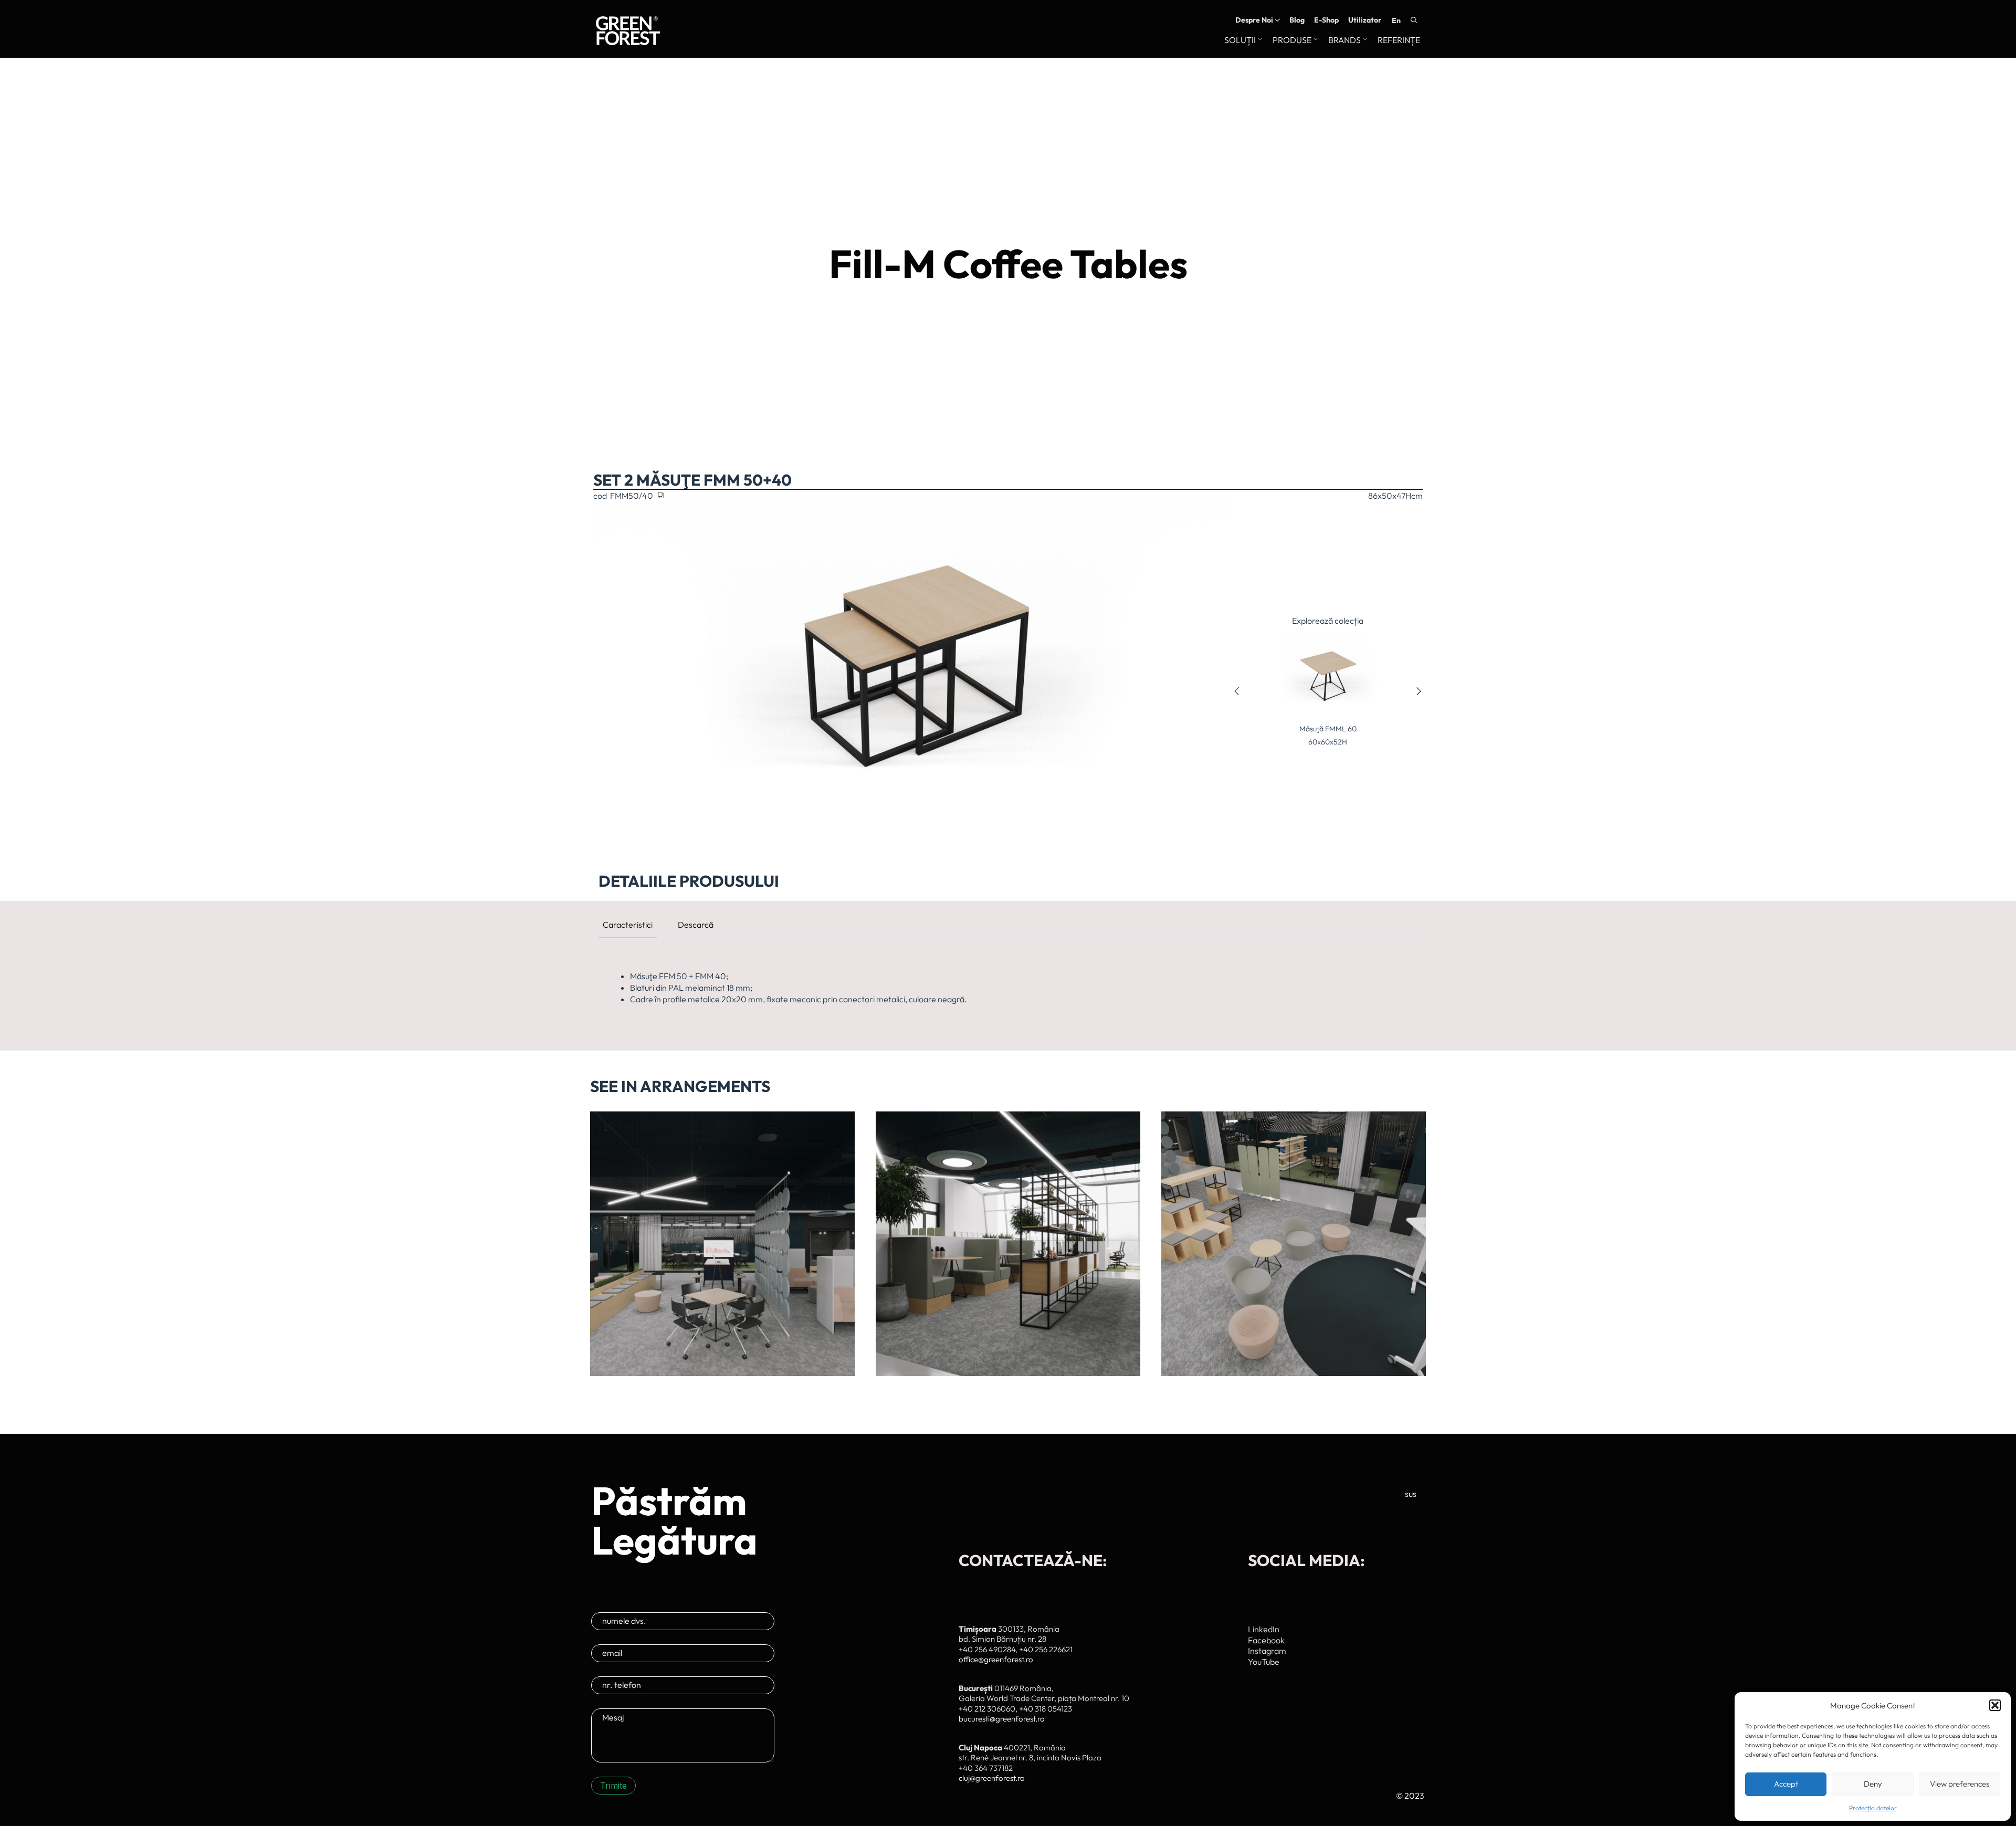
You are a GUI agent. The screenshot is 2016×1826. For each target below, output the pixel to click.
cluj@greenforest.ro (992, 1778)
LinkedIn (1264, 1629)
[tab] (628, 925)
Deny (1873, 1784)
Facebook (1266, 1640)
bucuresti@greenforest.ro (1002, 1719)
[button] (1995, 1705)
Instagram (1267, 1651)
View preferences (1960, 1784)
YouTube (1264, 1662)
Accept (1786, 1784)
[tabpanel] (1008, 988)
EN (1396, 20)
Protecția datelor (1873, 1808)
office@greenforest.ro (996, 1659)
